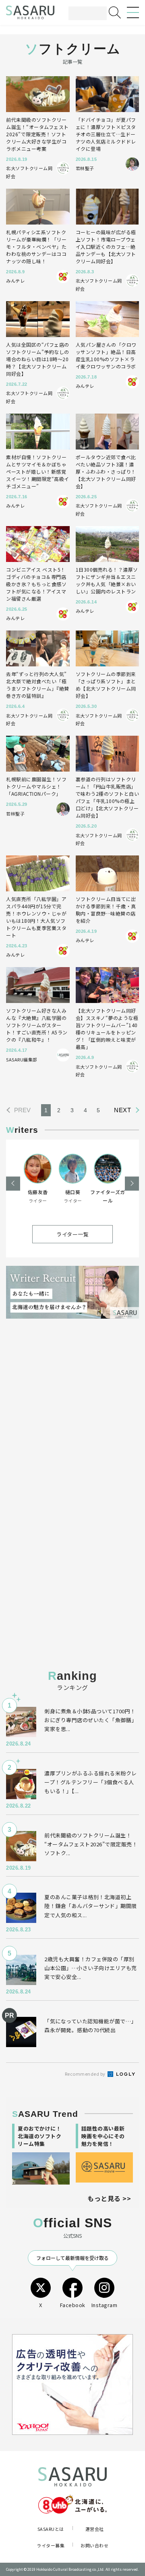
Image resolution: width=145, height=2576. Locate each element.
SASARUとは (51, 2529)
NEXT (122, 1110)
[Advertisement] (72, 1416)
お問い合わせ (94, 2545)
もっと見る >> (109, 2198)
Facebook (73, 2305)
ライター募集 (51, 2545)
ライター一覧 (72, 1234)
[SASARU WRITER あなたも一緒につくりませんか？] (72, 1292)
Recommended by (86, 2074)
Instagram (105, 2305)
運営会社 (95, 2529)
